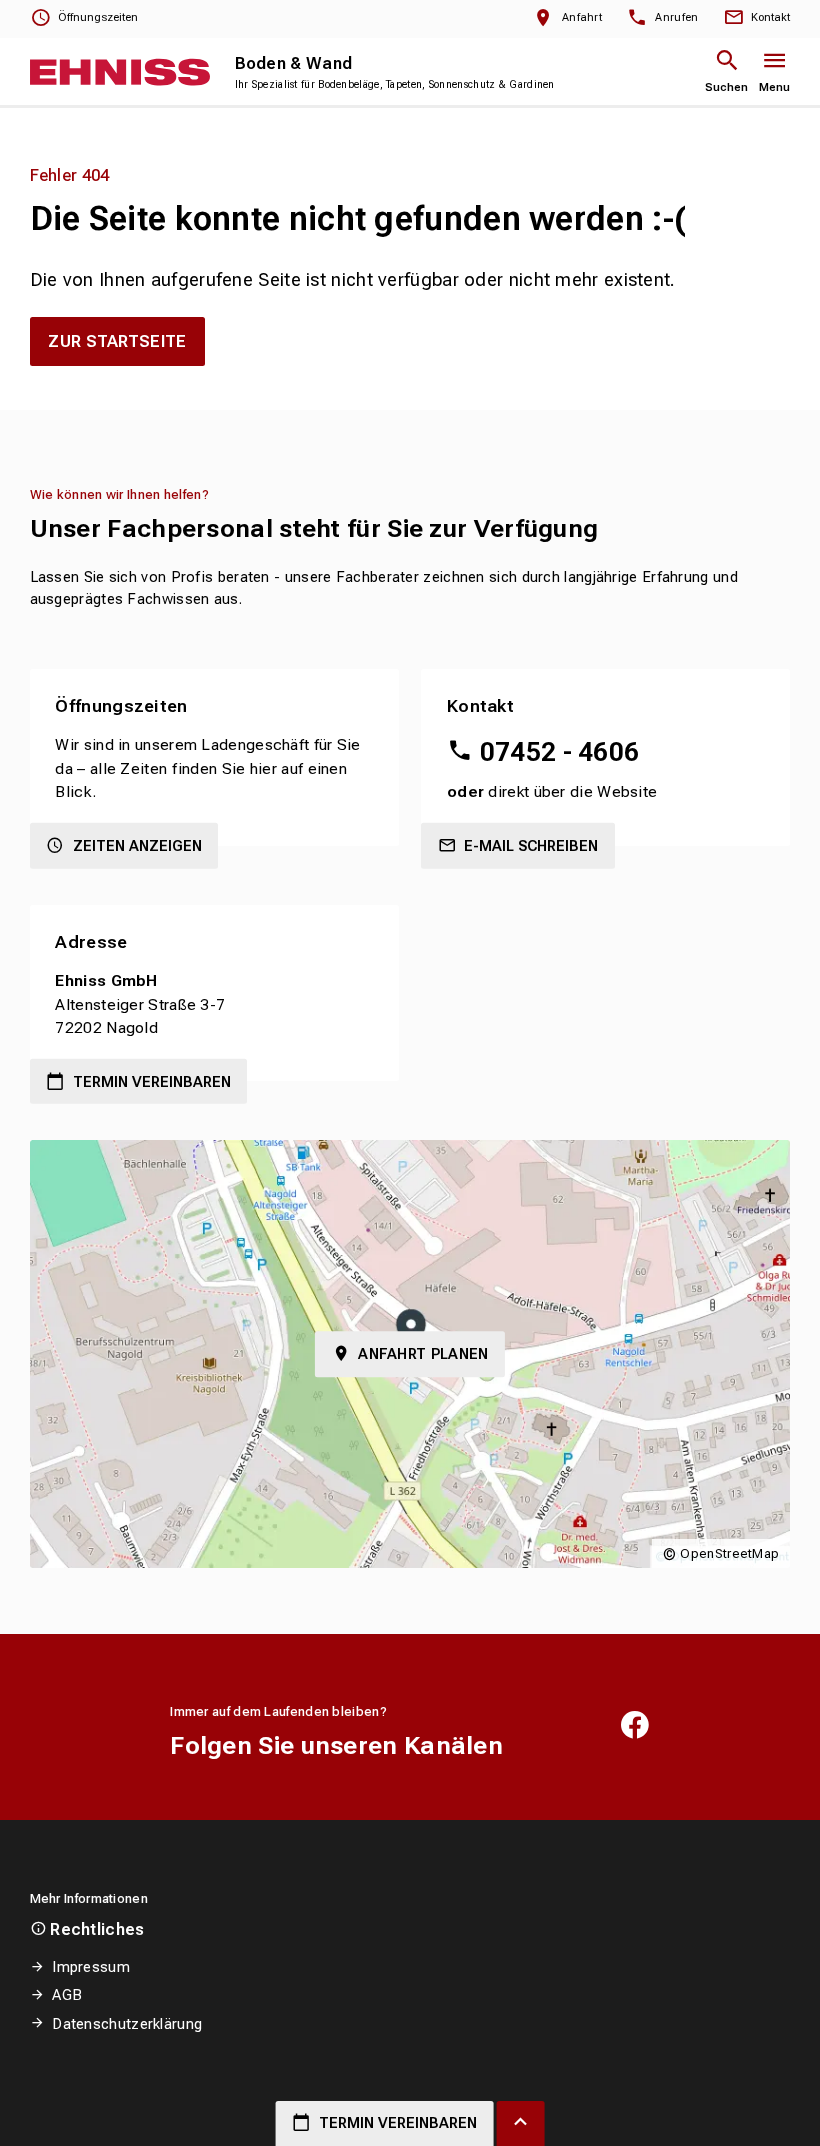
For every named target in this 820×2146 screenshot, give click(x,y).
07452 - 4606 (559, 752)
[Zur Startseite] (120, 72)
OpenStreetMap (729, 1553)
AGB (67, 1995)
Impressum (91, 1967)
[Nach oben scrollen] (521, 2123)
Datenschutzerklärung (127, 2024)
